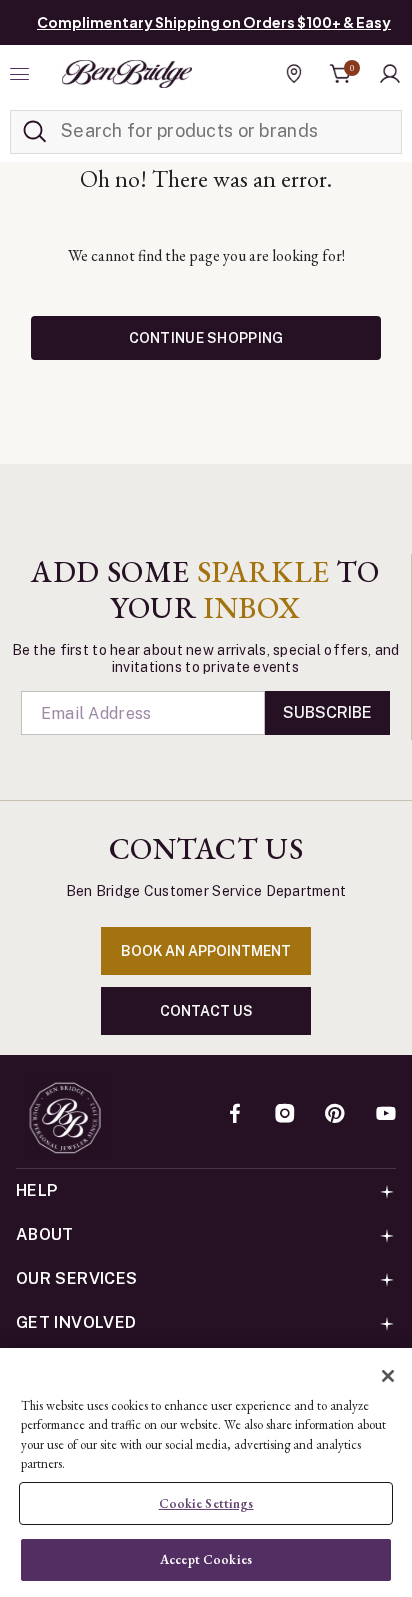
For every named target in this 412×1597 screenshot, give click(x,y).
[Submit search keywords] (35, 132)
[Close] (388, 1376)
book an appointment (206, 951)
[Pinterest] (335, 1115)
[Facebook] (235, 1115)
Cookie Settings (206, 1503)
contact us (206, 1011)
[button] (390, 74)
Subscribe (327, 712)
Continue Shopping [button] (206, 338)
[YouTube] (386, 1115)
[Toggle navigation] (22, 74)
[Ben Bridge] (127, 74)
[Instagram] (285, 1115)
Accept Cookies (206, 1559)
